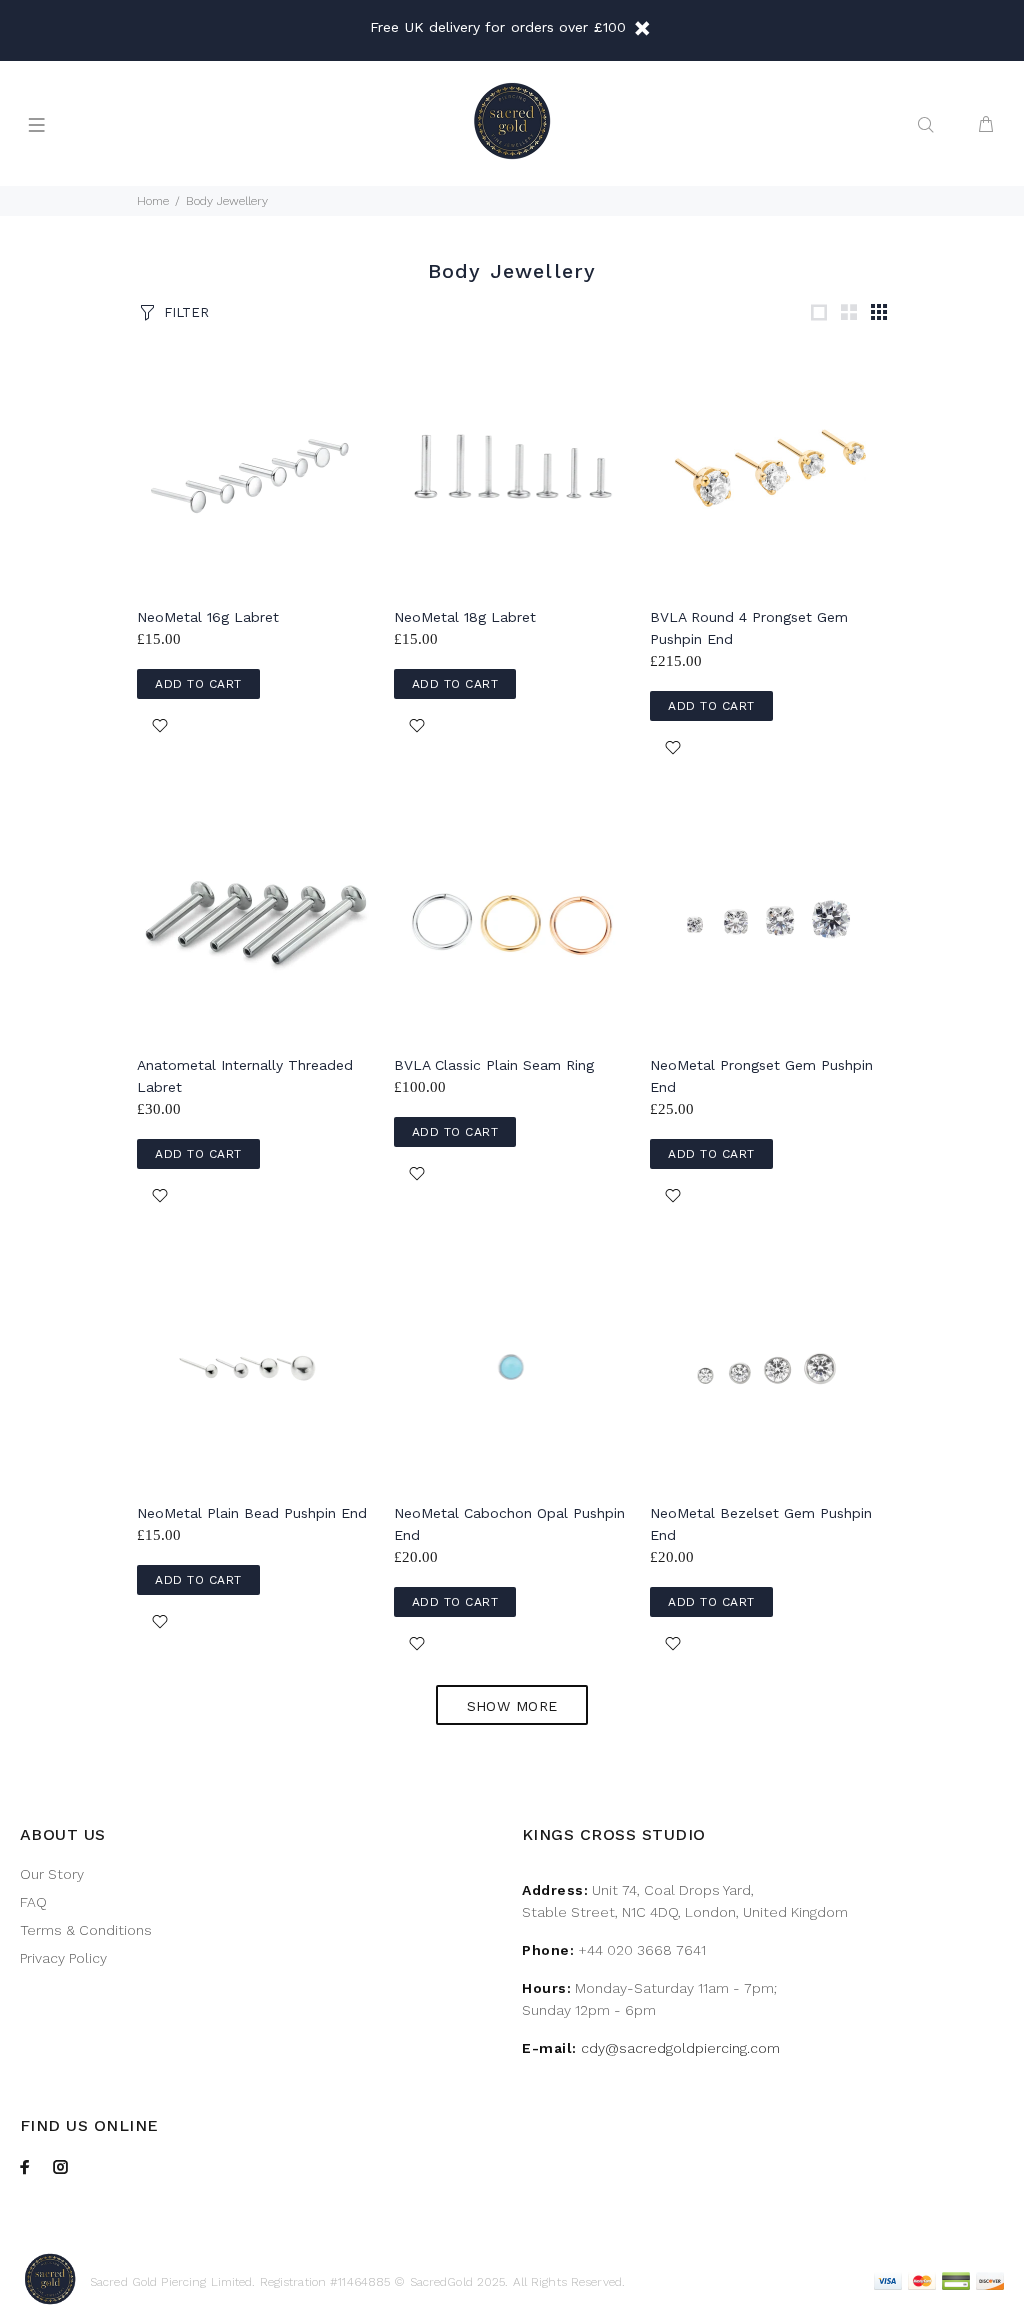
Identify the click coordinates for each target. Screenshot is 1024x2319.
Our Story (52, 1874)
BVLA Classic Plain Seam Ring (494, 1065)
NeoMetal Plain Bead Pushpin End (252, 1513)
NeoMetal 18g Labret (465, 617)
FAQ (33, 1902)
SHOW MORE (512, 1706)
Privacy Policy (63, 1958)
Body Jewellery (227, 201)
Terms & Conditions (86, 1930)
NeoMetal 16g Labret (208, 617)
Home (153, 201)
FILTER (186, 312)
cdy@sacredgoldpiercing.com (680, 2048)
